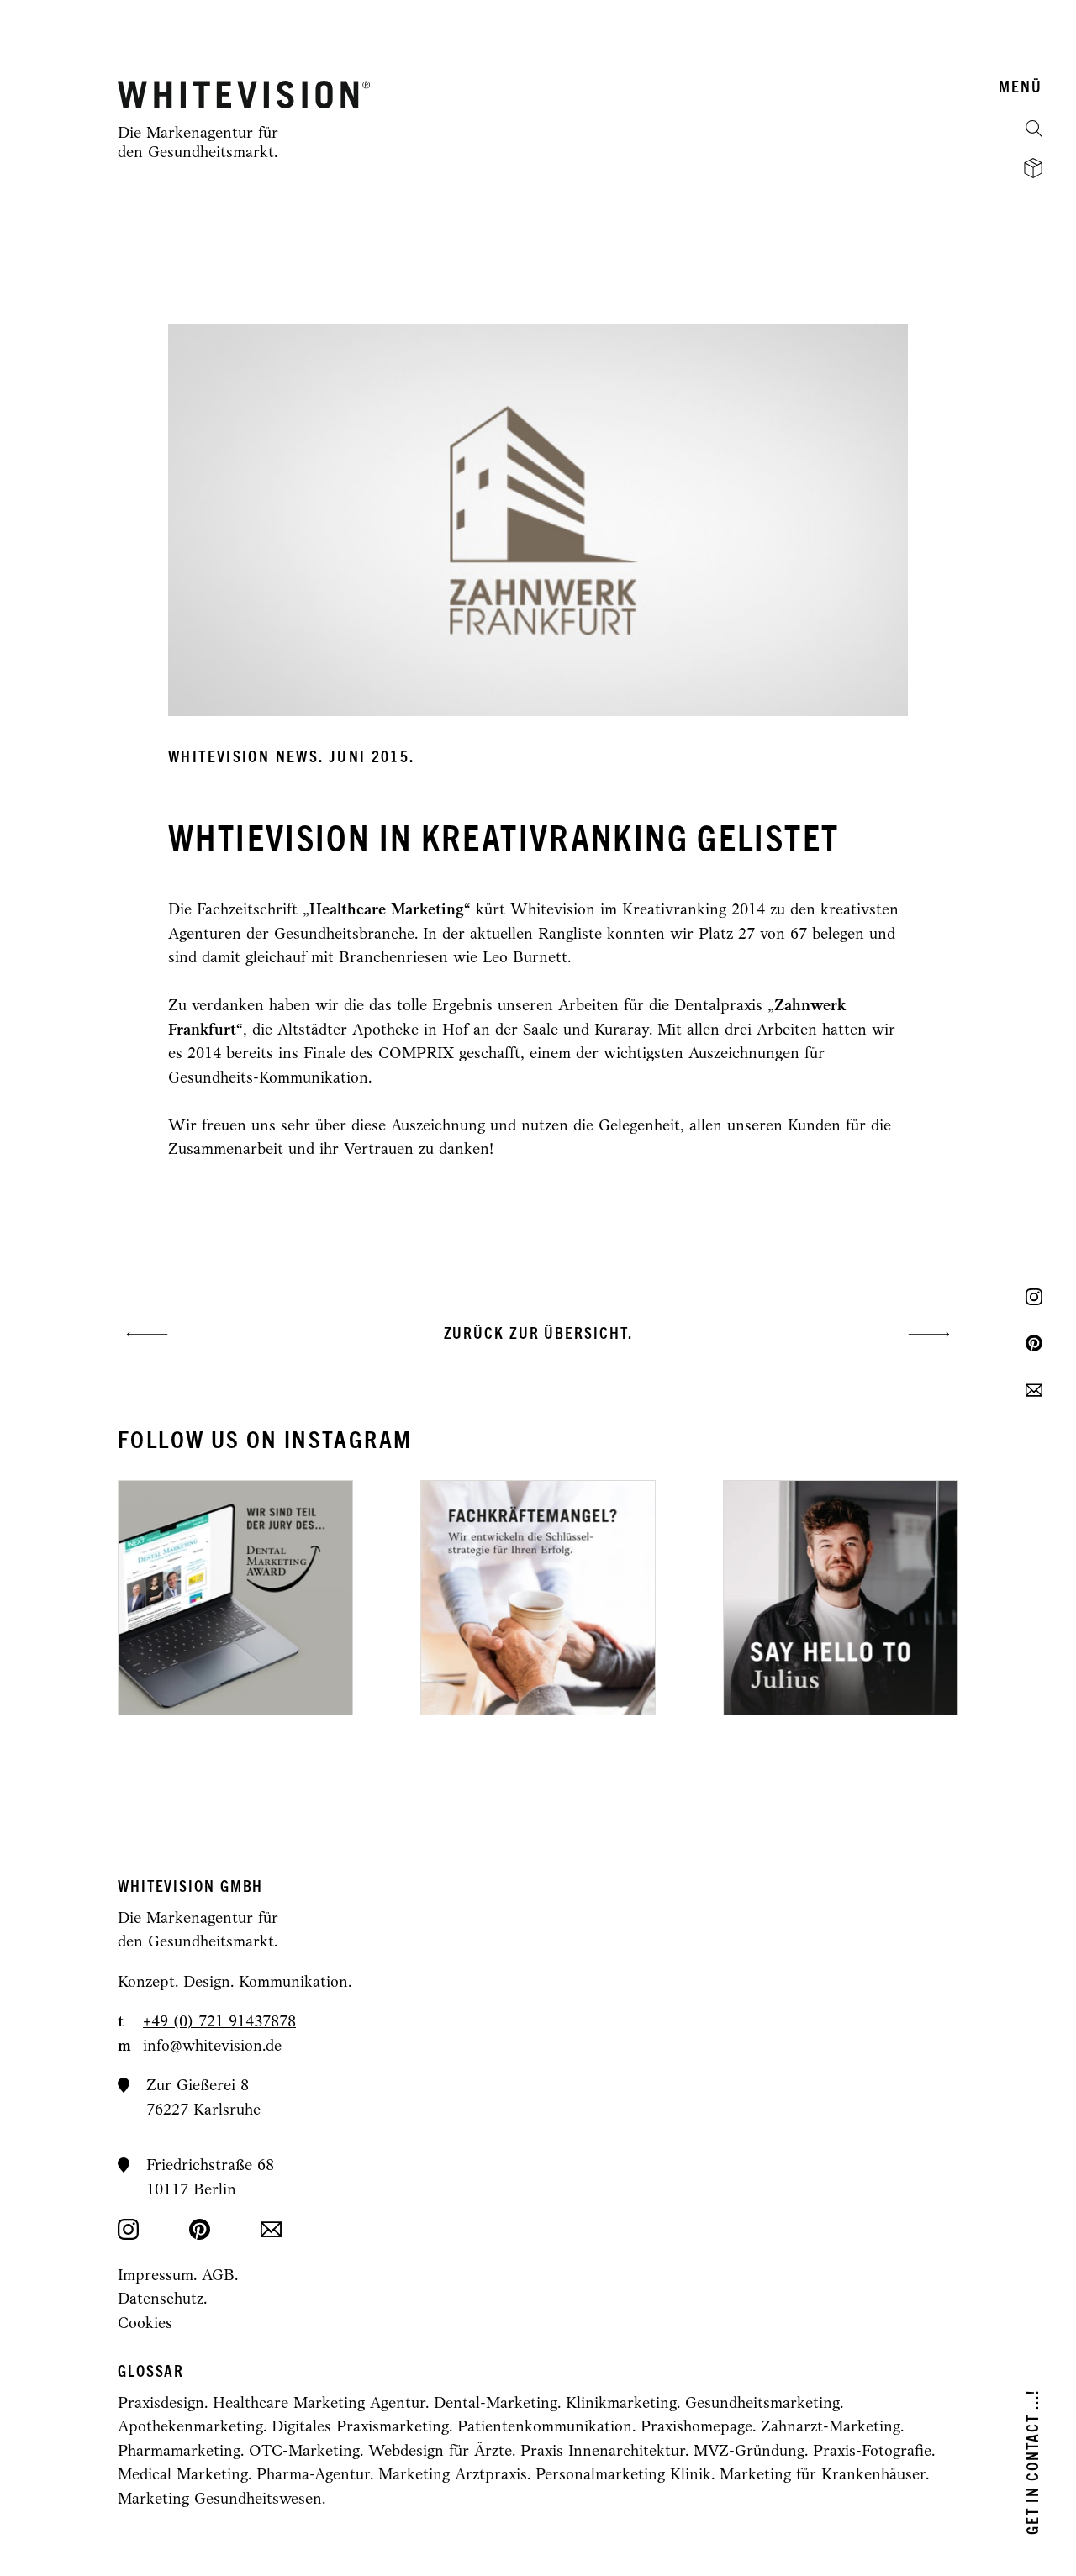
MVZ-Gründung (749, 2452)
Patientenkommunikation (545, 2428)
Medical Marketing (183, 2476)
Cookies (145, 2324)
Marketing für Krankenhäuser (823, 2476)
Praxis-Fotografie (872, 2452)
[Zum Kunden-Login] (1033, 168)
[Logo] (244, 95)
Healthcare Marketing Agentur (319, 2404)
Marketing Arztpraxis (453, 2476)
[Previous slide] (344, 1598)
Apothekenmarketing (190, 2428)
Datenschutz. (162, 2300)
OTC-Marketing (304, 2452)
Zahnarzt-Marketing (831, 2428)
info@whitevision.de (212, 2047)
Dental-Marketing (496, 2404)
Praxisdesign (161, 2404)
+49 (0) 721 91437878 (219, 2023)
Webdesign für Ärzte (440, 2452)
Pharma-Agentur (313, 2476)
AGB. (220, 2276)
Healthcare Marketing (387, 911)
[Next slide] (732, 1598)
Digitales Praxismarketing (360, 2428)
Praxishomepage (696, 2428)
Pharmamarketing (179, 2452)
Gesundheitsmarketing (762, 2404)
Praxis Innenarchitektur (603, 2452)
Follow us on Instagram (265, 1441)
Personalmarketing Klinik (623, 2476)
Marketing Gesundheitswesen (220, 2500)
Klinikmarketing (621, 2404)
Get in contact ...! (1034, 2462)
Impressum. (160, 2276)
